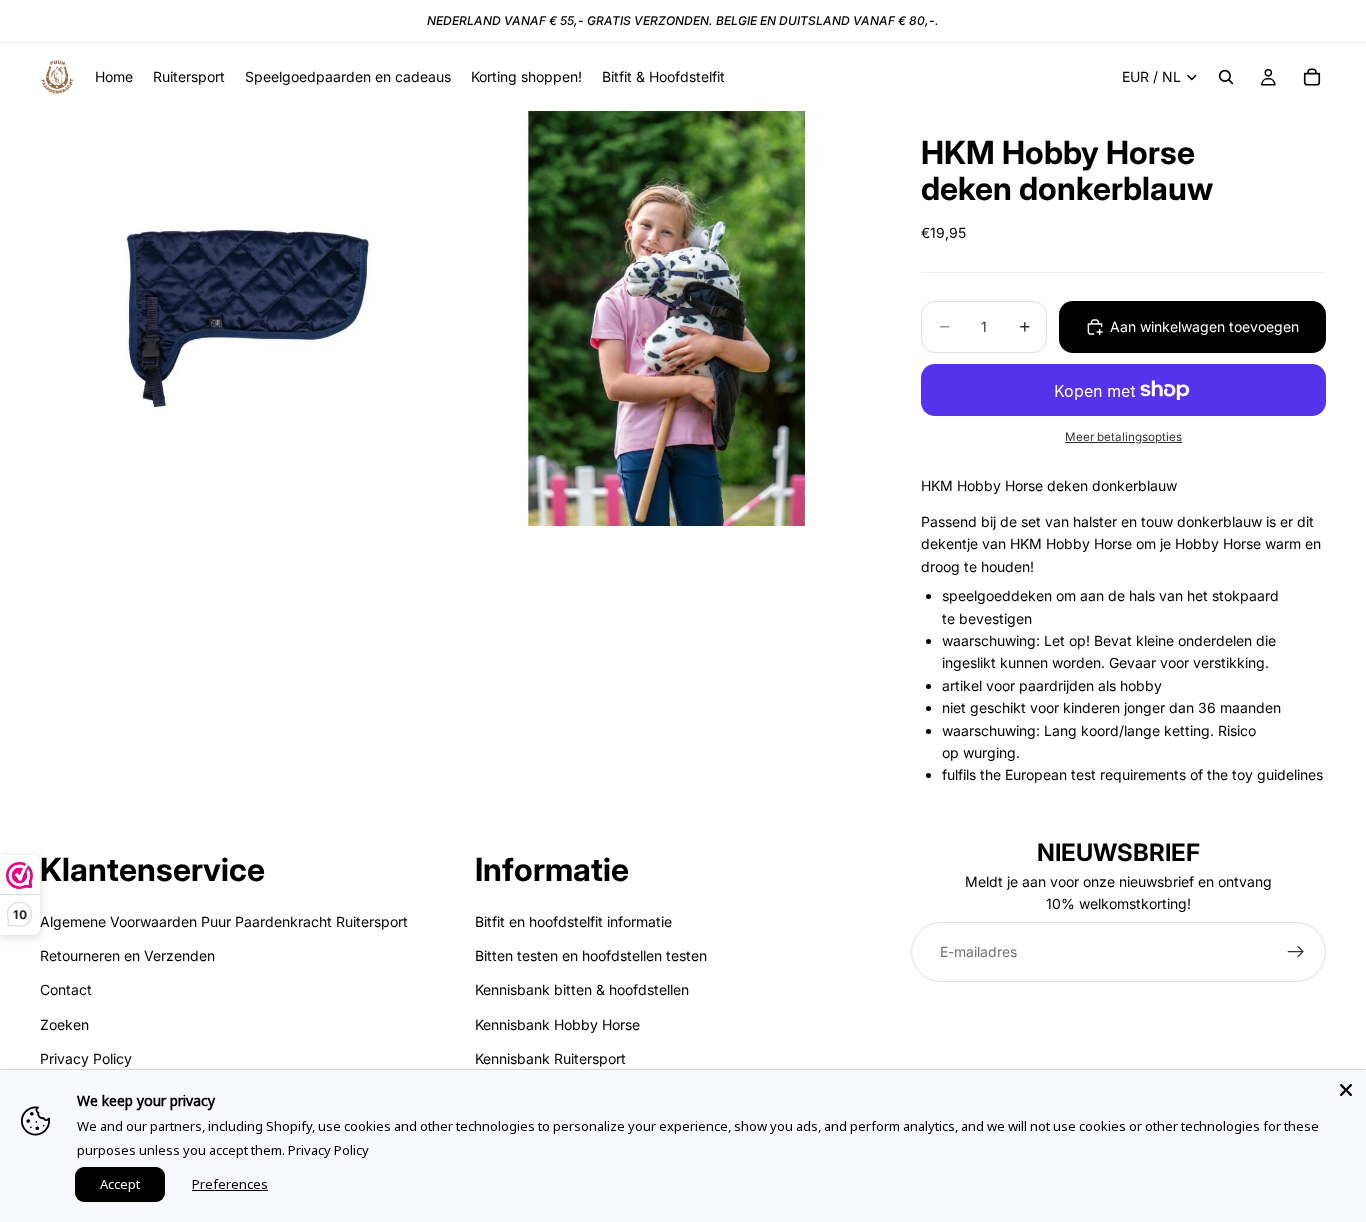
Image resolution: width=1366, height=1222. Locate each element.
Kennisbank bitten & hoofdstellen (582, 989)
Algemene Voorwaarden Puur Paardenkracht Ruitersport (224, 920)
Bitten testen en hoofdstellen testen (591, 955)
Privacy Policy (86, 1058)
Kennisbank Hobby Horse (557, 1024)
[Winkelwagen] (1312, 77)
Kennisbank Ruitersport (550, 1058)
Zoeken (64, 1024)
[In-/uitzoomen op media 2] (666, 318)
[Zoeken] (1226, 77)
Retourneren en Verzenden (127, 955)
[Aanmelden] (1296, 952)
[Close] (1346, 1090)
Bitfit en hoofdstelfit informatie (573, 920)
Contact (66, 989)
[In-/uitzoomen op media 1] (247, 318)
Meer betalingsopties (1123, 437)
